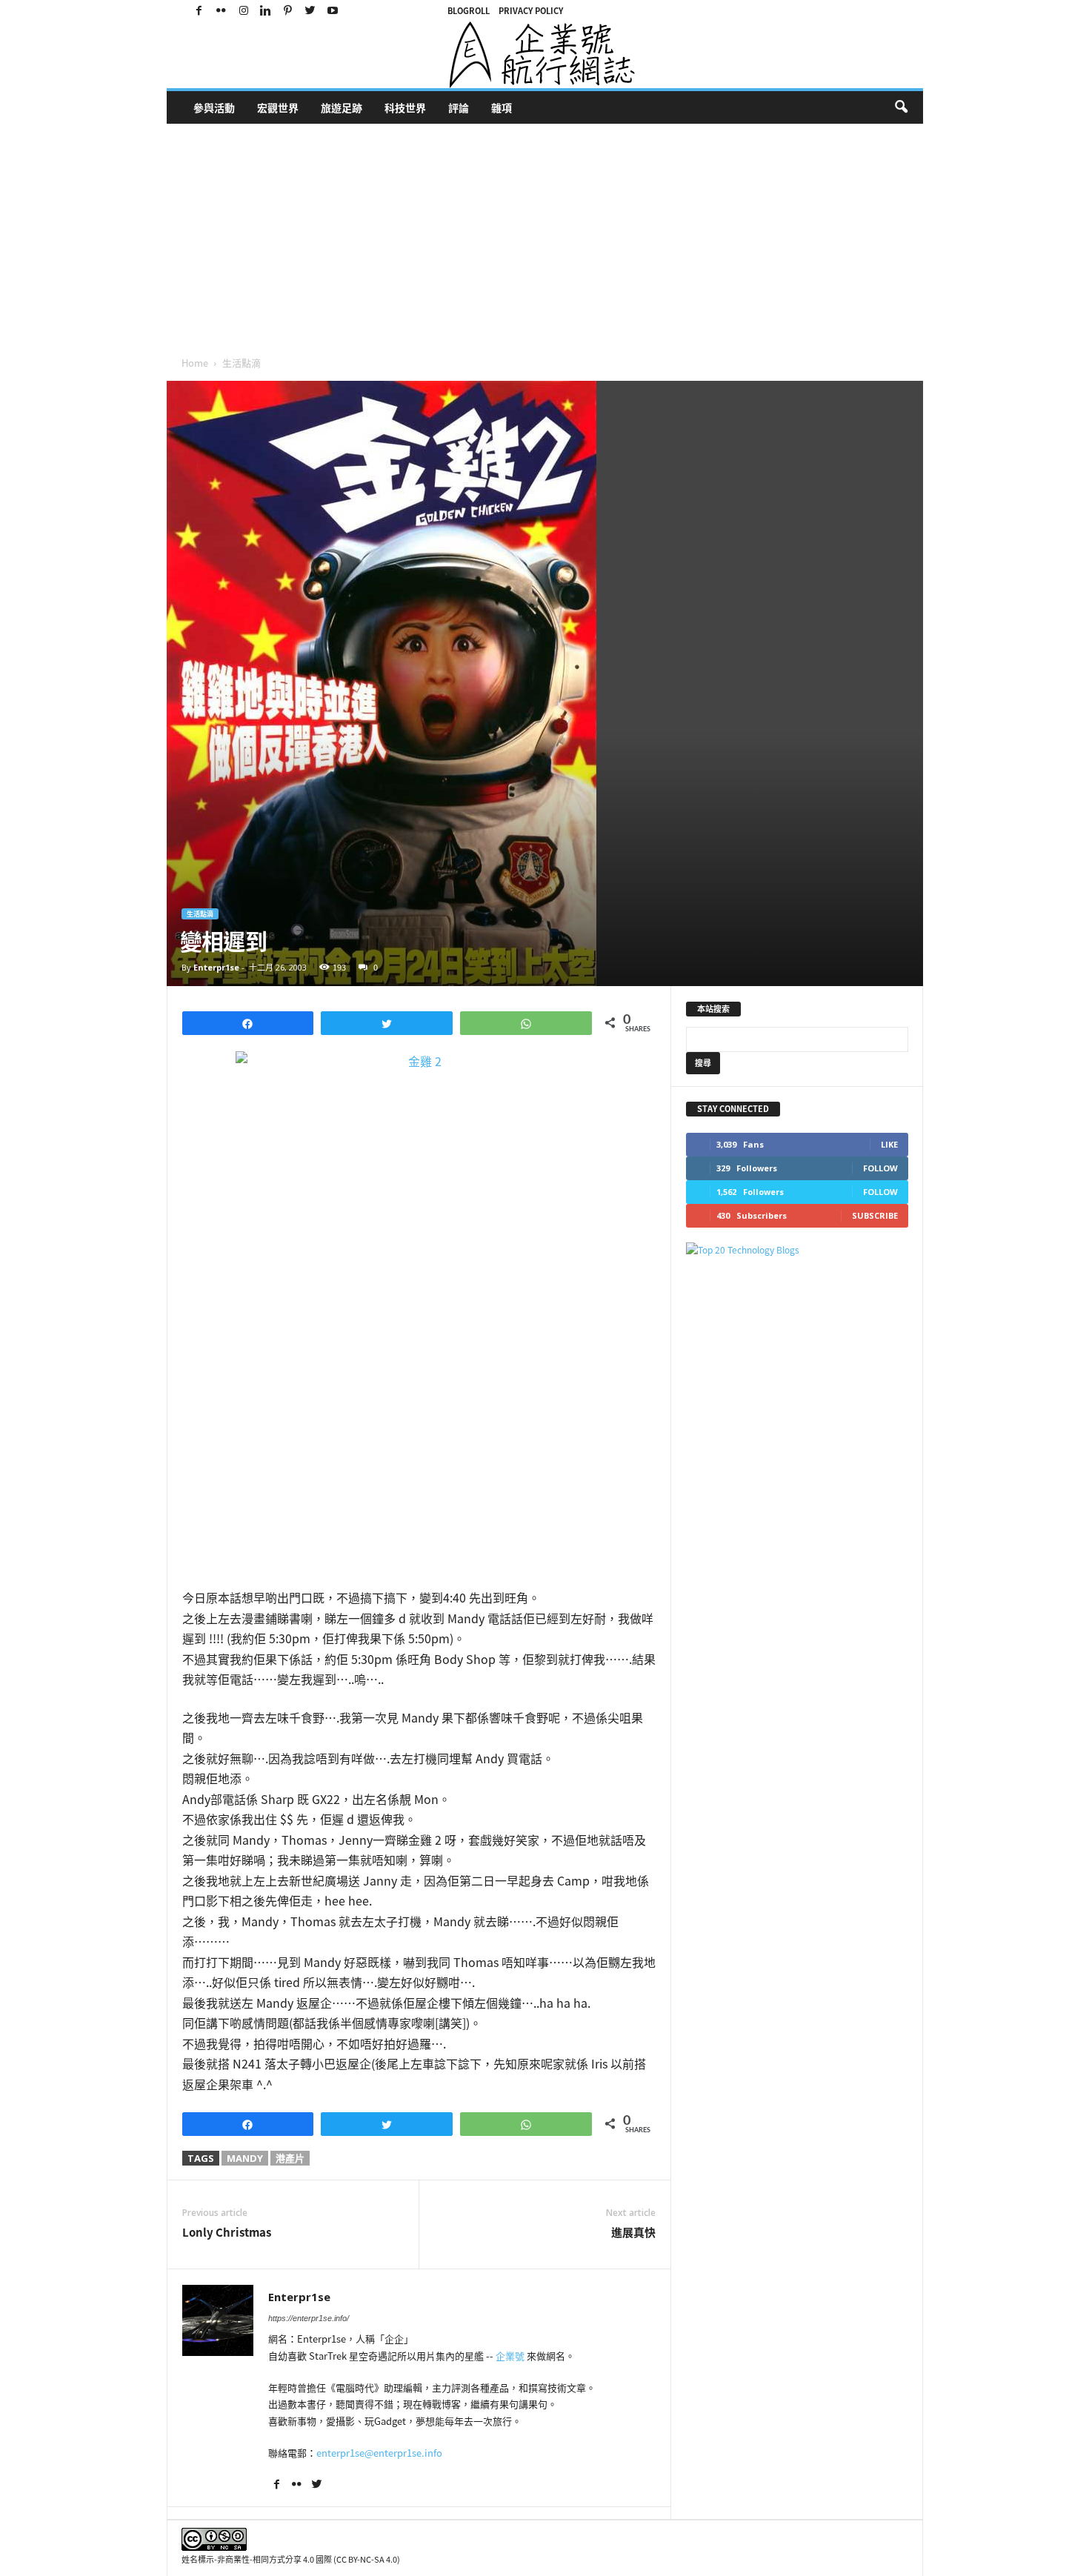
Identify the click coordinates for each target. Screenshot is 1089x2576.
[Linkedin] (266, 11)
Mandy (245, 2158)
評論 (459, 107)
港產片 (290, 2158)
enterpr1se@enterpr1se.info (379, 2453)
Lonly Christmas (227, 2233)
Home (195, 363)
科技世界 (405, 107)
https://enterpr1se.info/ (309, 2318)
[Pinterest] (288, 11)
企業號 (510, 2356)
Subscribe (875, 1215)
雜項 (502, 107)
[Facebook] (199, 11)
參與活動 (214, 107)
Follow (880, 1168)
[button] (901, 107)
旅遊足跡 (342, 107)
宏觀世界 (278, 107)
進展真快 (633, 2233)
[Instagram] (244, 11)
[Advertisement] (611, 235)
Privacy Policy (531, 11)
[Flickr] (222, 11)
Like (889, 1144)
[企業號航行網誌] (545, 55)
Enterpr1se (216, 967)
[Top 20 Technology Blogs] (797, 1250)
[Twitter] (310, 11)
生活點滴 (200, 914)
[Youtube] (333, 11)
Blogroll (469, 11)
